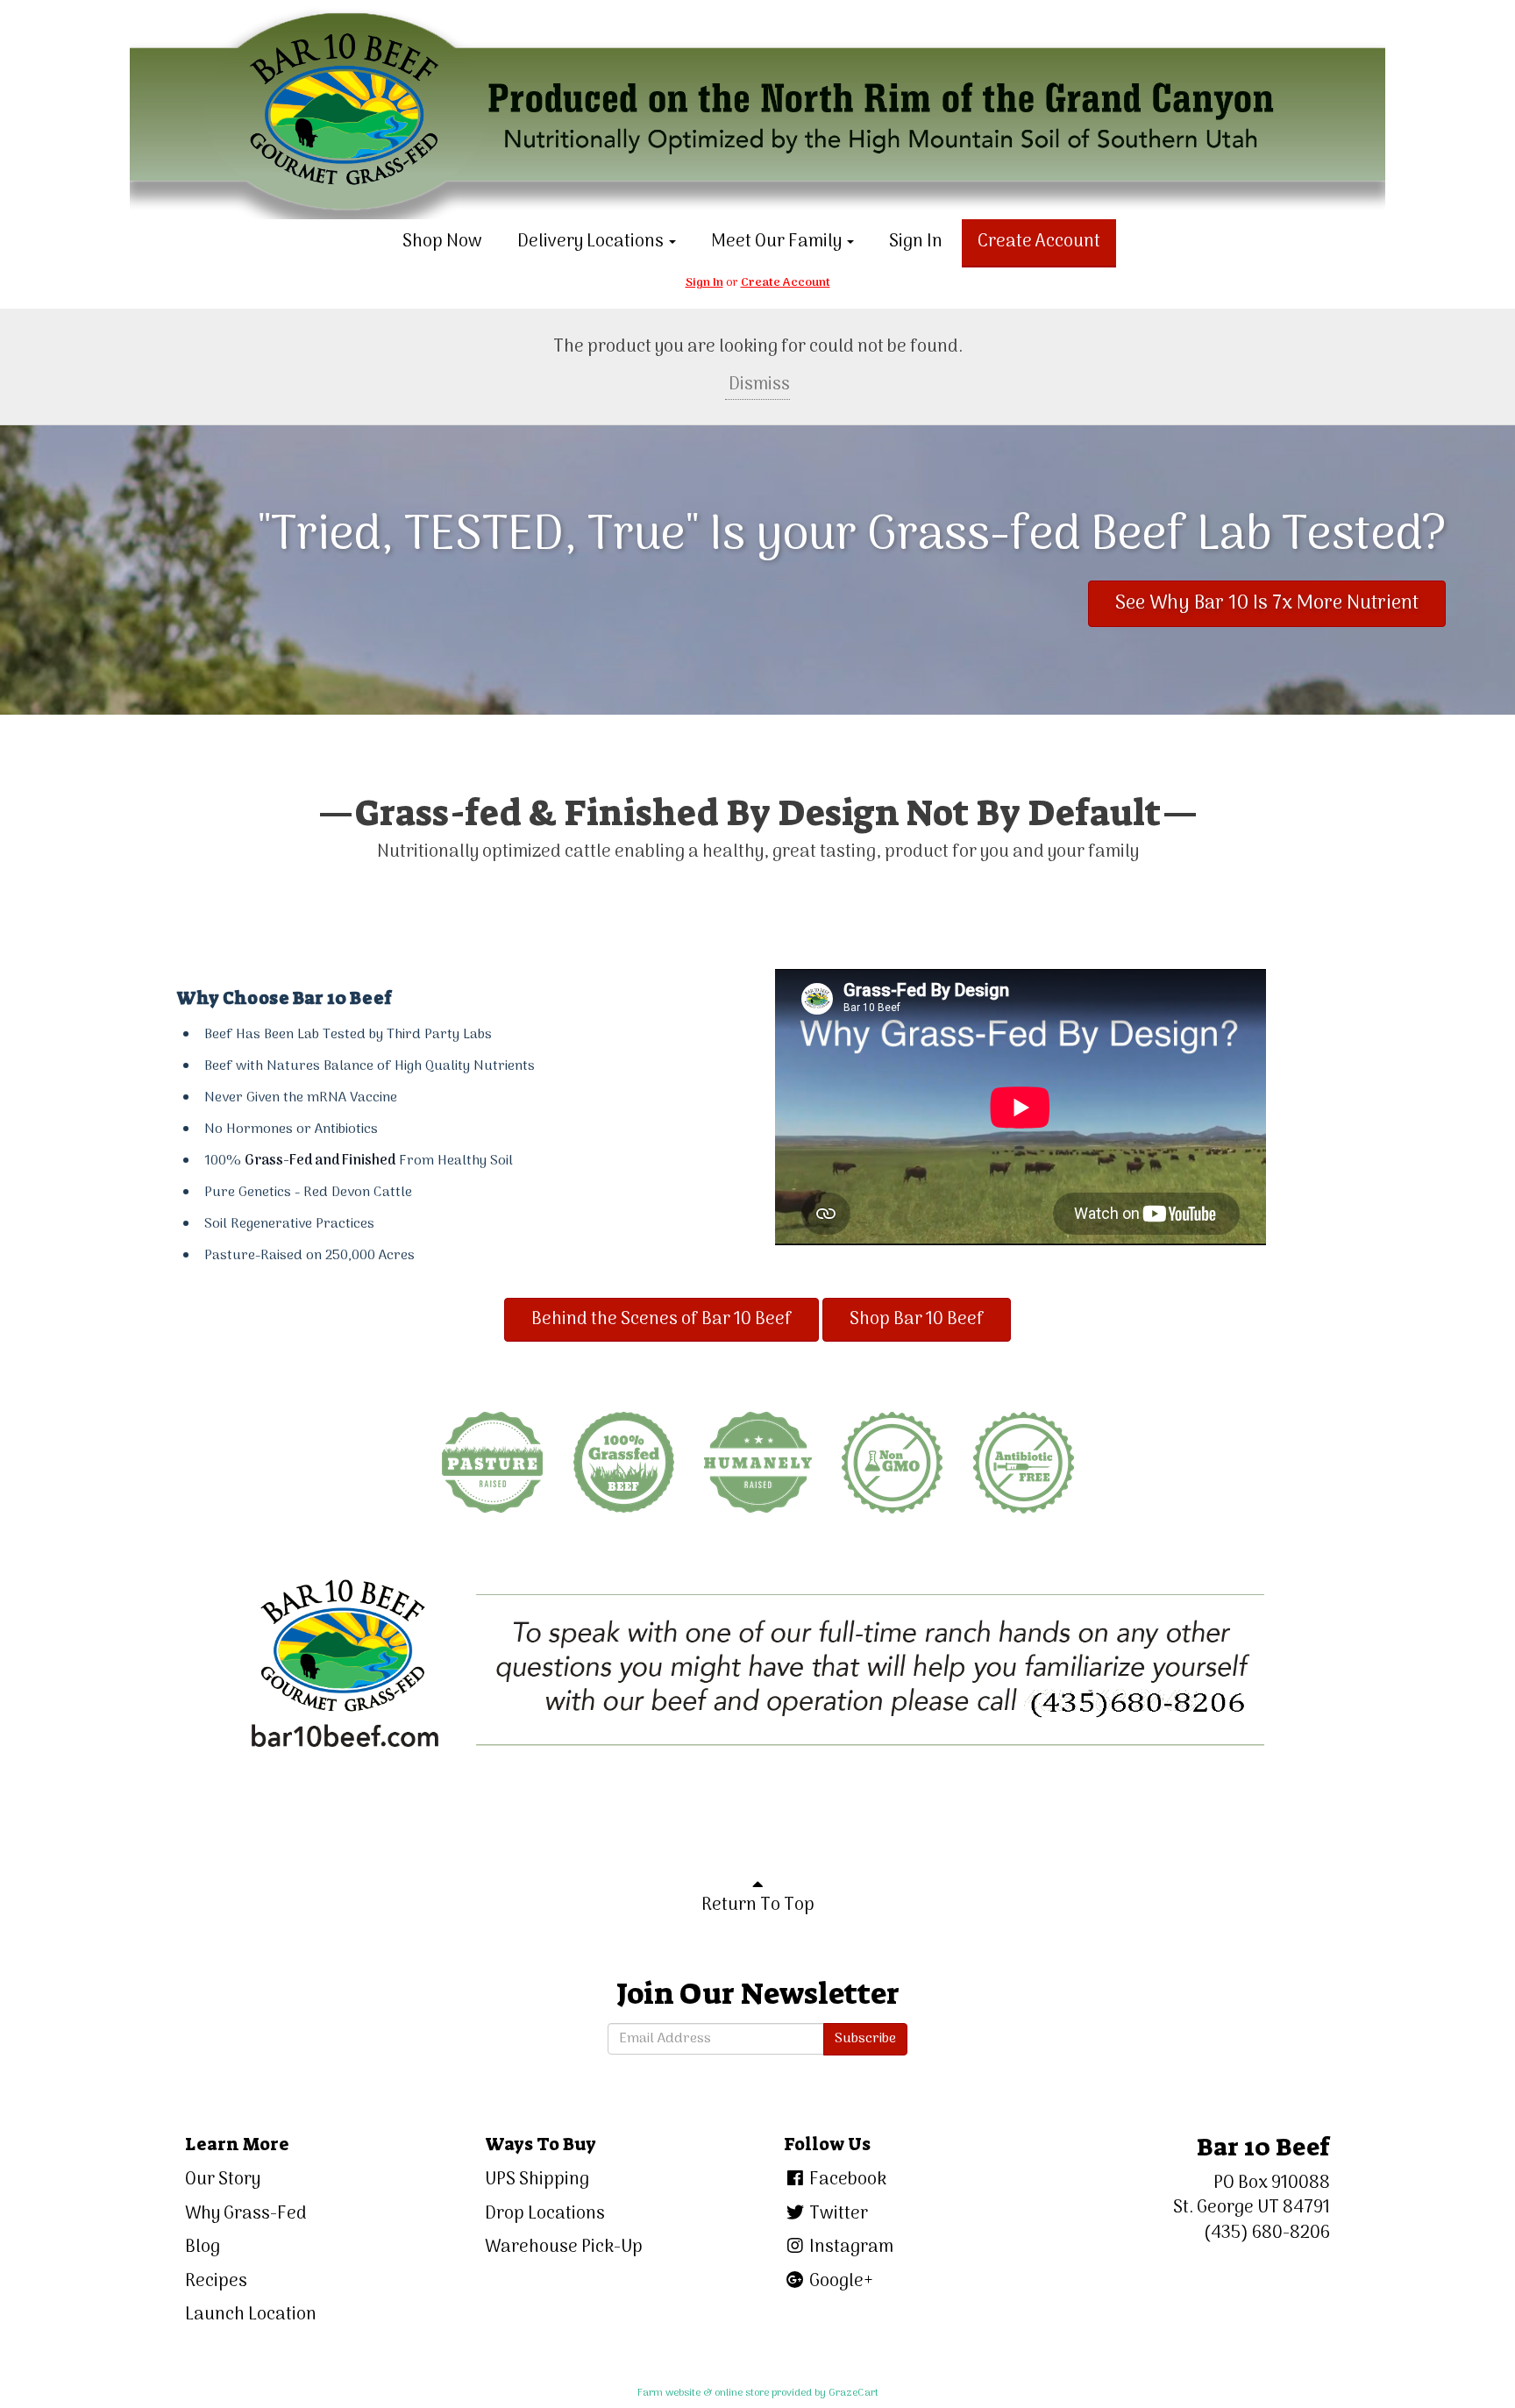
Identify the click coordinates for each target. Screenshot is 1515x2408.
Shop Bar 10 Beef (917, 1320)
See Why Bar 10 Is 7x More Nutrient (1267, 603)
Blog (203, 2248)
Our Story (223, 2180)
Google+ (839, 2282)
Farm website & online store (703, 2393)
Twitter (837, 2214)
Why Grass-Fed (246, 2214)
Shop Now (442, 242)
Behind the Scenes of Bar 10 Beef (661, 1320)
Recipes (216, 2282)
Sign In (916, 242)
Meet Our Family (778, 242)
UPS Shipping (537, 2180)
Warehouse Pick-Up (564, 2248)
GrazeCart (854, 2393)
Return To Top (758, 1906)
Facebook (846, 2180)
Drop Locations (545, 2214)
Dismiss (757, 385)
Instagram (850, 2248)
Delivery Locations (592, 242)
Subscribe (865, 2039)
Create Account (1039, 242)
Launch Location (251, 2315)
